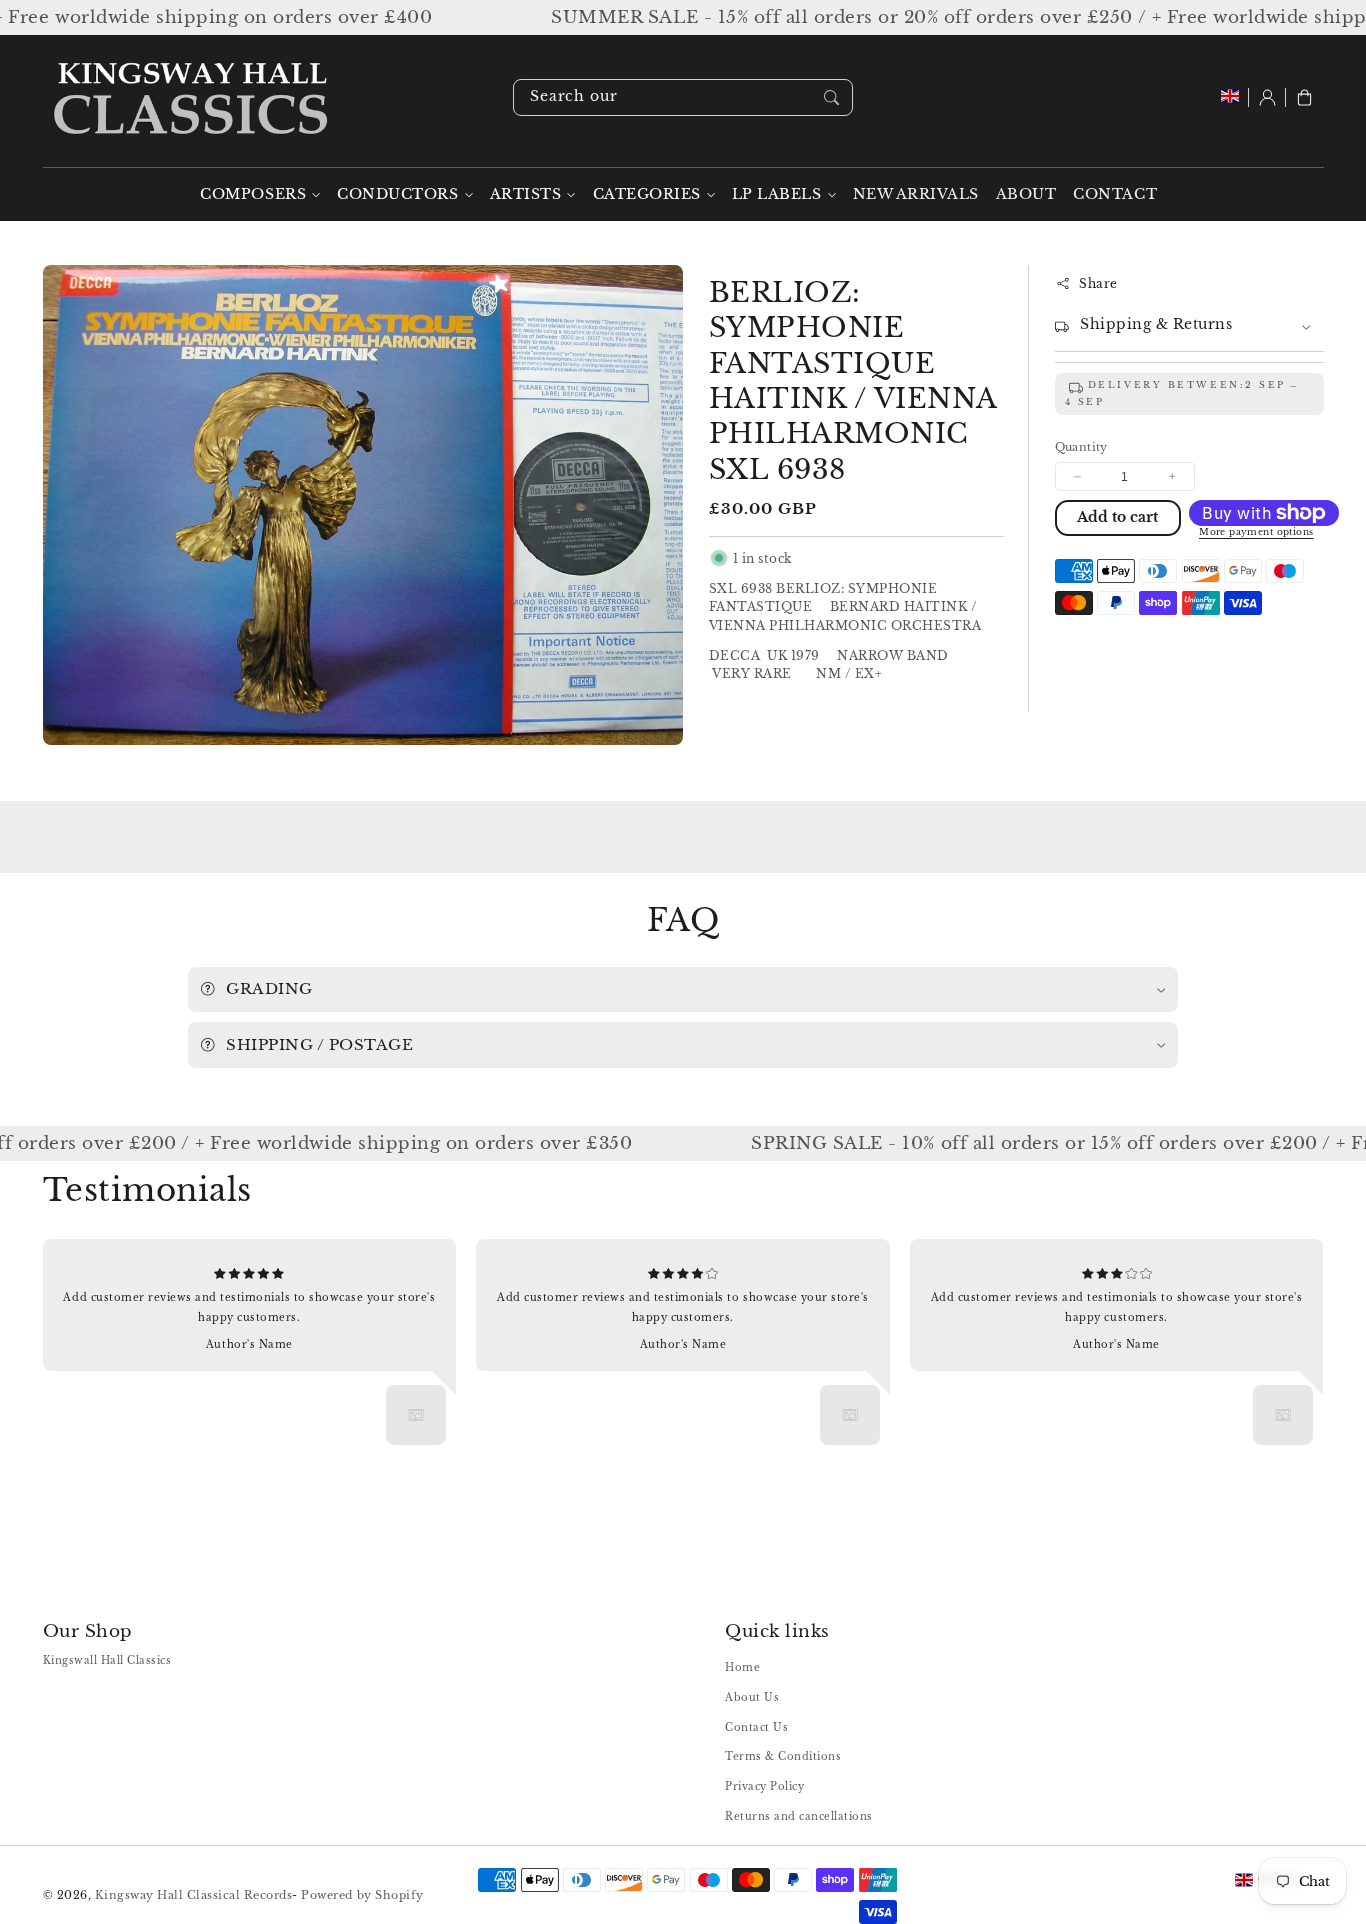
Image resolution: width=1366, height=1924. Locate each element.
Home (742, 1667)
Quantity (1081, 447)
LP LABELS (777, 194)
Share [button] (1098, 283)
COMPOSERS (253, 194)
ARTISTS (526, 194)
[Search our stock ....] (831, 97)
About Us (752, 1697)
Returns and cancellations (799, 1816)
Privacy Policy (764, 1786)
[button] (1304, 97)
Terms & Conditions (783, 1756)
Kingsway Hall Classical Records (194, 1895)
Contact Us (756, 1727)
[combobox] (683, 97)
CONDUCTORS (397, 194)
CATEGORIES (647, 194)
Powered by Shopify (362, 1895)
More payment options (1256, 532)
